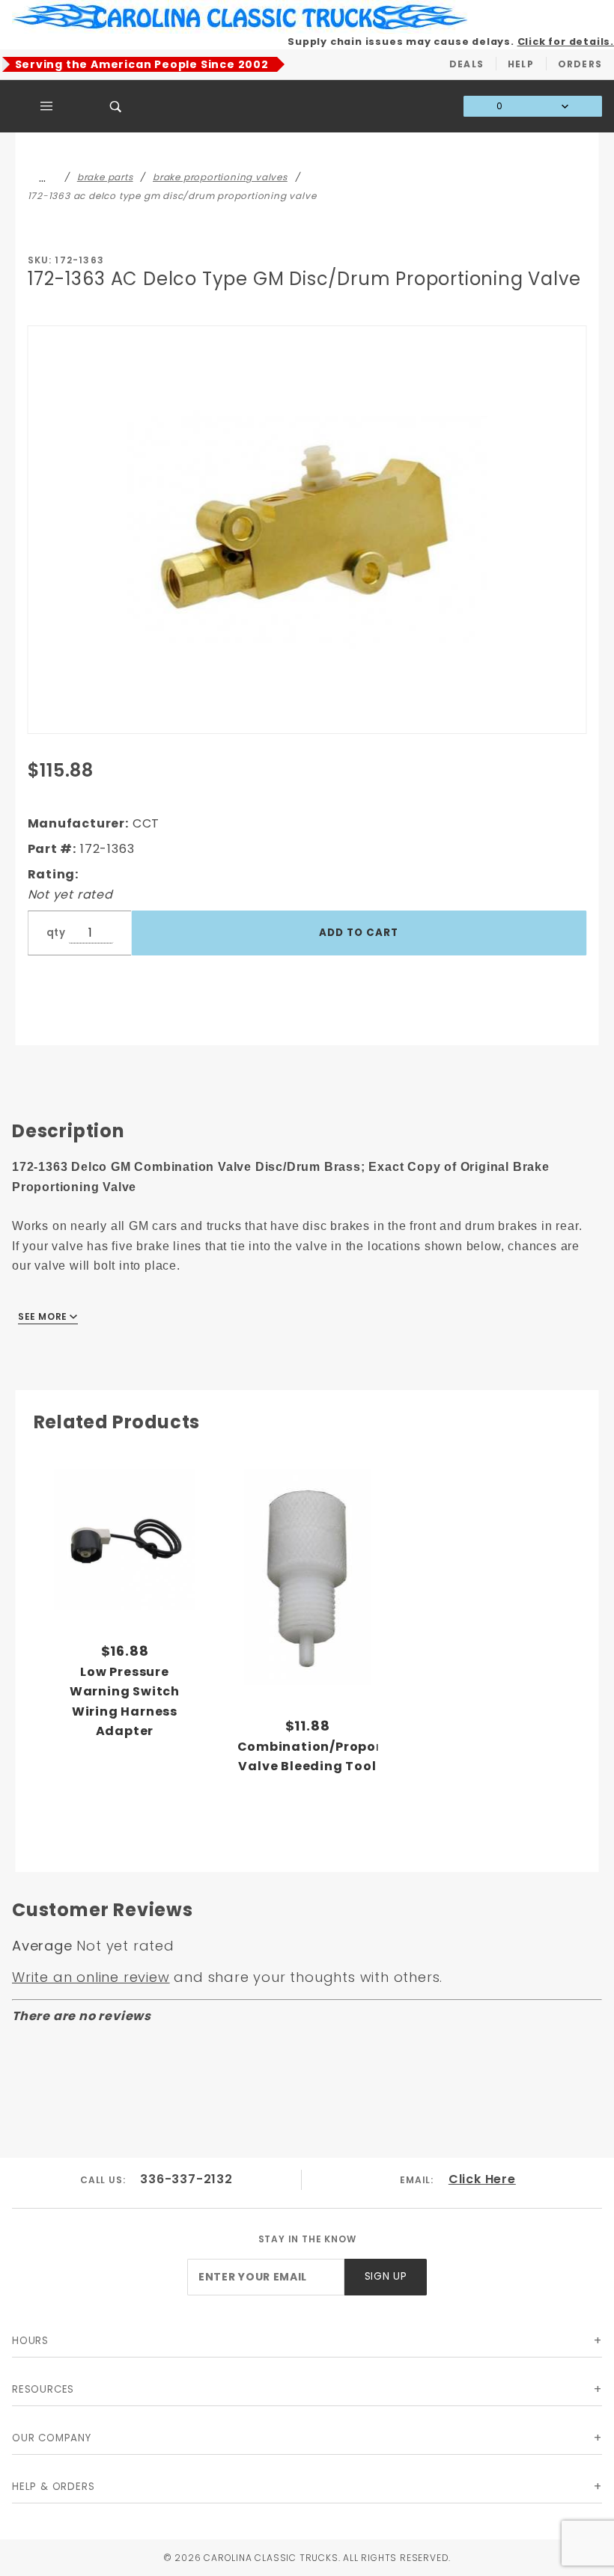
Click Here (482, 2179)
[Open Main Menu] (47, 106)
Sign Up (386, 2276)
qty (56, 933)
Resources (43, 2389)
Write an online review (91, 1977)
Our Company (52, 2438)
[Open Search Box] (116, 106)
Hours (30, 2341)
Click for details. (566, 42)
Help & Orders (53, 2487)
